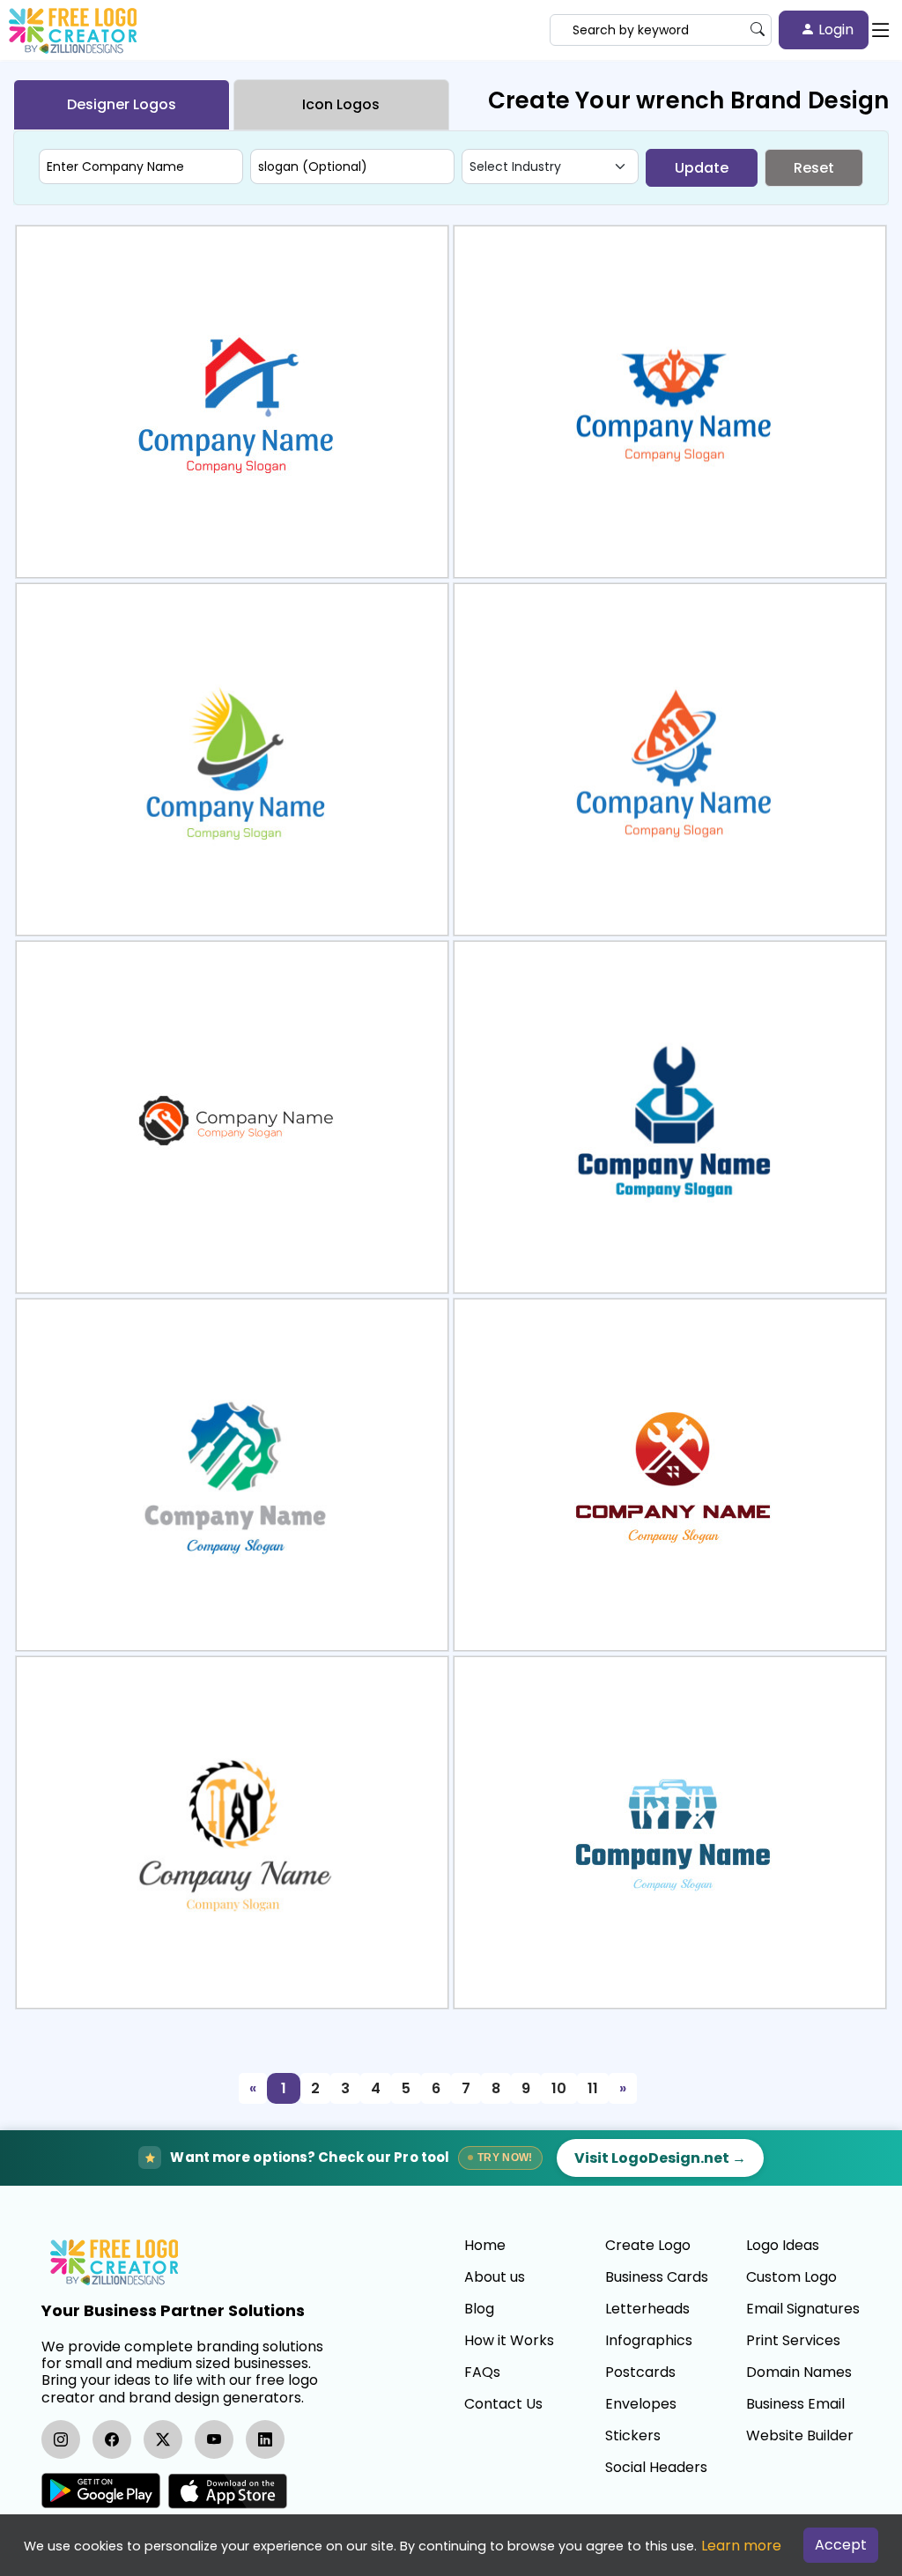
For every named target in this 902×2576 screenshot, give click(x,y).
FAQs (482, 2372)
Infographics (649, 2341)
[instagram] (61, 2439)
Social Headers (656, 2468)
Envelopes (641, 2404)
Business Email (795, 2404)
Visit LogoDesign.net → (660, 2158)
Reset (814, 168)
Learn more (741, 2546)
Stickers (633, 2436)
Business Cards (657, 2277)
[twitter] (163, 2439)
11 (593, 2088)
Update (702, 168)
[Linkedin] (265, 2439)
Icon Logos (341, 104)
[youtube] (214, 2439)
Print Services (793, 2341)
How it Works (509, 2341)
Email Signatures (803, 2309)
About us (495, 2277)
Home (485, 2246)
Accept (841, 2545)
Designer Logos (122, 104)
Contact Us (503, 2404)
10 (559, 2088)
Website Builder (800, 2436)
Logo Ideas (783, 2246)
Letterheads (647, 2309)
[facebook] (112, 2439)
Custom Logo (791, 2277)
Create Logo (648, 2246)
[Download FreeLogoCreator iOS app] (227, 2491)
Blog (479, 2309)
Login (834, 30)
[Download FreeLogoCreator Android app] (101, 2491)
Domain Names (799, 2372)
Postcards (640, 2372)
